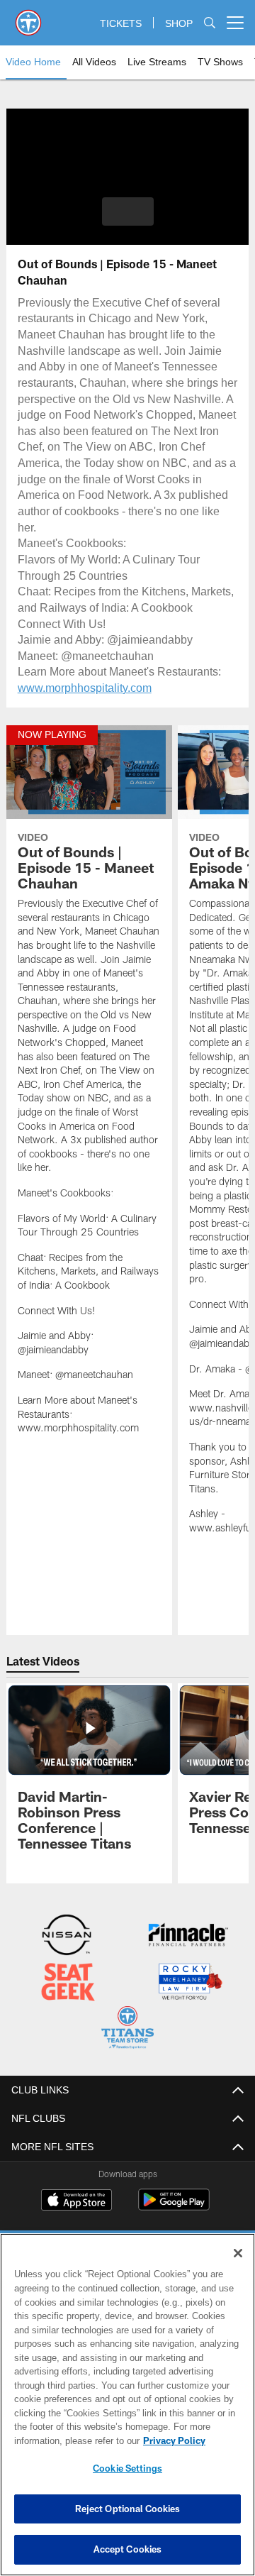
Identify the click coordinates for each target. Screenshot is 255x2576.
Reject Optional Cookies (128, 2509)
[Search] (210, 23)
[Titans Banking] (188, 1936)
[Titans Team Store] (127, 2028)
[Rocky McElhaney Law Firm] (189, 1982)
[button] (128, 211)
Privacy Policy (62, 2440)
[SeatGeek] (68, 1982)
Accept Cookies (128, 2549)
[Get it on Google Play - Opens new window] (174, 2205)
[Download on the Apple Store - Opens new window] (76, 2199)
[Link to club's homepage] (28, 17)
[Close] (238, 2253)
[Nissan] (67, 1936)
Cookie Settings (127, 2468)
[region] (127, 2405)
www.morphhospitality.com (87, 687)
